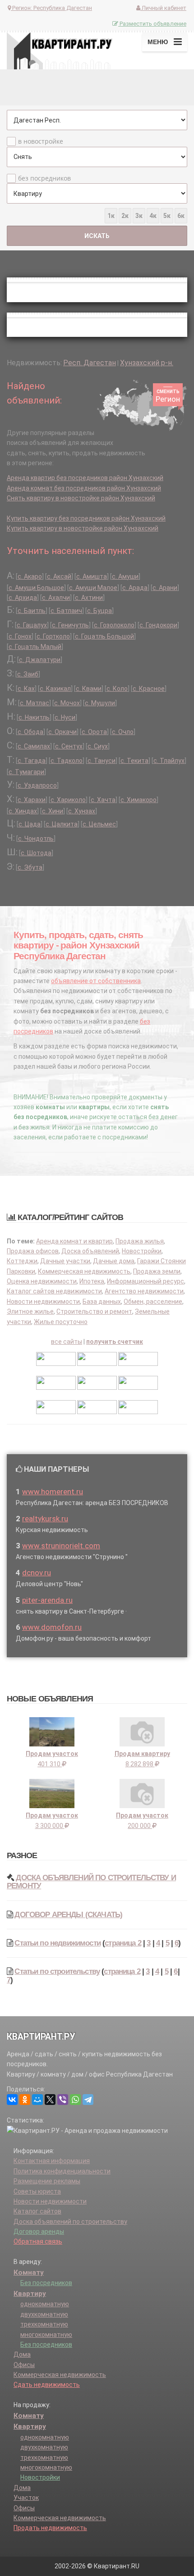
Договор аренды (39, 2231)
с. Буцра (99, 611)
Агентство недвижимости (144, 1291)
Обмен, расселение (153, 1302)
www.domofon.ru (52, 1627)
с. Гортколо (53, 636)
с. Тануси (102, 761)
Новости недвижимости (43, 1302)
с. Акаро (30, 576)
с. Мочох (67, 703)
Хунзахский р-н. (147, 363)
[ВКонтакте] (12, 2100)
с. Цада (30, 824)
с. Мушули (100, 703)
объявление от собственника (96, 981)
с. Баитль (32, 611)
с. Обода (30, 732)
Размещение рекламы (47, 2181)
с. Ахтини (89, 598)
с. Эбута (30, 867)
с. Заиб (28, 674)
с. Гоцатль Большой (104, 636)
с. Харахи (32, 800)
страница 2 (123, 1943)
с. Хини (53, 811)
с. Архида (23, 598)
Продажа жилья (140, 1241)
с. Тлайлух (169, 761)
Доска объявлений (90, 1251)
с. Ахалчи (56, 598)
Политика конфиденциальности (62, 2171)
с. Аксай (59, 576)
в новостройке (41, 141)
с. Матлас (35, 703)
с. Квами (89, 689)
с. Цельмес (99, 824)
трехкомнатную (44, 2324)
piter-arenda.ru (47, 1600)
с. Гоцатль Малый (35, 647)
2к (125, 216)
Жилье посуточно (61, 1322)
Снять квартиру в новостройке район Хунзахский (81, 498)
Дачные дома (114, 1261)
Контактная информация (52, 2161)
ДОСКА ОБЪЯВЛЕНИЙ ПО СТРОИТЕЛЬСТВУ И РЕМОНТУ (91, 1882)
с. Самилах (34, 746)
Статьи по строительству (57, 1971)
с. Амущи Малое (93, 588)
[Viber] (63, 2100)
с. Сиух (98, 746)
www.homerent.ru (53, 1492)
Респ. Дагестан (90, 363)
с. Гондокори (158, 625)
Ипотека (92, 1281)
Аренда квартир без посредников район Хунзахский (85, 478)
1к (111, 216)
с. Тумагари (26, 772)
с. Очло (123, 732)
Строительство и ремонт (94, 1311)
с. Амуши (125, 576)
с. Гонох (20, 636)
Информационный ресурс (145, 1281)
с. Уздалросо (37, 785)
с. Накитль (34, 717)
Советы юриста (37, 2191)
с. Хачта (103, 800)
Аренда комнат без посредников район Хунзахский (84, 488)
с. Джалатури (40, 660)
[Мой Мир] (37, 2100)
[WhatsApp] (75, 2100)
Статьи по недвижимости (58, 1943)
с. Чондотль (36, 839)
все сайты (67, 1342)
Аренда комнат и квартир (74, 1241)
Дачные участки (65, 1261)
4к (153, 216)
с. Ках (26, 689)
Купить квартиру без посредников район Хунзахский (86, 518)
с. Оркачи (62, 732)
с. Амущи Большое (36, 588)
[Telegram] (88, 2100)
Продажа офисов (33, 1251)
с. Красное (149, 689)
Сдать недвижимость (47, 2385)
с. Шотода (36, 853)
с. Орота (94, 732)
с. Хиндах (23, 811)
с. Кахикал (55, 689)
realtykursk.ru (45, 1519)
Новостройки (142, 1251)
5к (167, 216)
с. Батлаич (66, 611)
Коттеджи (22, 1261)
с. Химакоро (139, 800)
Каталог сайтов (37, 2211)
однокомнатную (45, 2304)
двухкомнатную (44, 2314)
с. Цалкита (62, 824)
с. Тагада (32, 761)
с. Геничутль (70, 625)
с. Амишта (92, 576)
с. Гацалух (32, 625)
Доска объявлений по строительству (70, 2222)
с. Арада (135, 588)
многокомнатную (46, 2335)
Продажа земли (157, 1271)
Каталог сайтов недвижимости (54, 1291)
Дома (22, 2354)
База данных (102, 1302)
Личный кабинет (163, 8)
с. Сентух (69, 746)
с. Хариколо (68, 800)
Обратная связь (38, 2241)
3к (139, 216)
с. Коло (117, 689)
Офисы (24, 2365)
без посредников (44, 178)
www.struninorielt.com (61, 1546)
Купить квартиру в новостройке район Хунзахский (83, 528)
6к (181, 216)
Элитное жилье (30, 1311)
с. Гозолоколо (114, 625)
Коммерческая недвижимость (84, 1271)
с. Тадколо (67, 761)
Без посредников (46, 2283)
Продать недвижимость (50, 2528)
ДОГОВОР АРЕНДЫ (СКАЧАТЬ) (68, 1915)
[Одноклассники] (25, 2100)
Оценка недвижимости (42, 1281)
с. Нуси (65, 717)
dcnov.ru (37, 1573)
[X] (50, 2100)
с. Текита (134, 761)
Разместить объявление (152, 24)
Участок (26, 2498)
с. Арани (165, 588)
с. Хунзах (82, 811)
